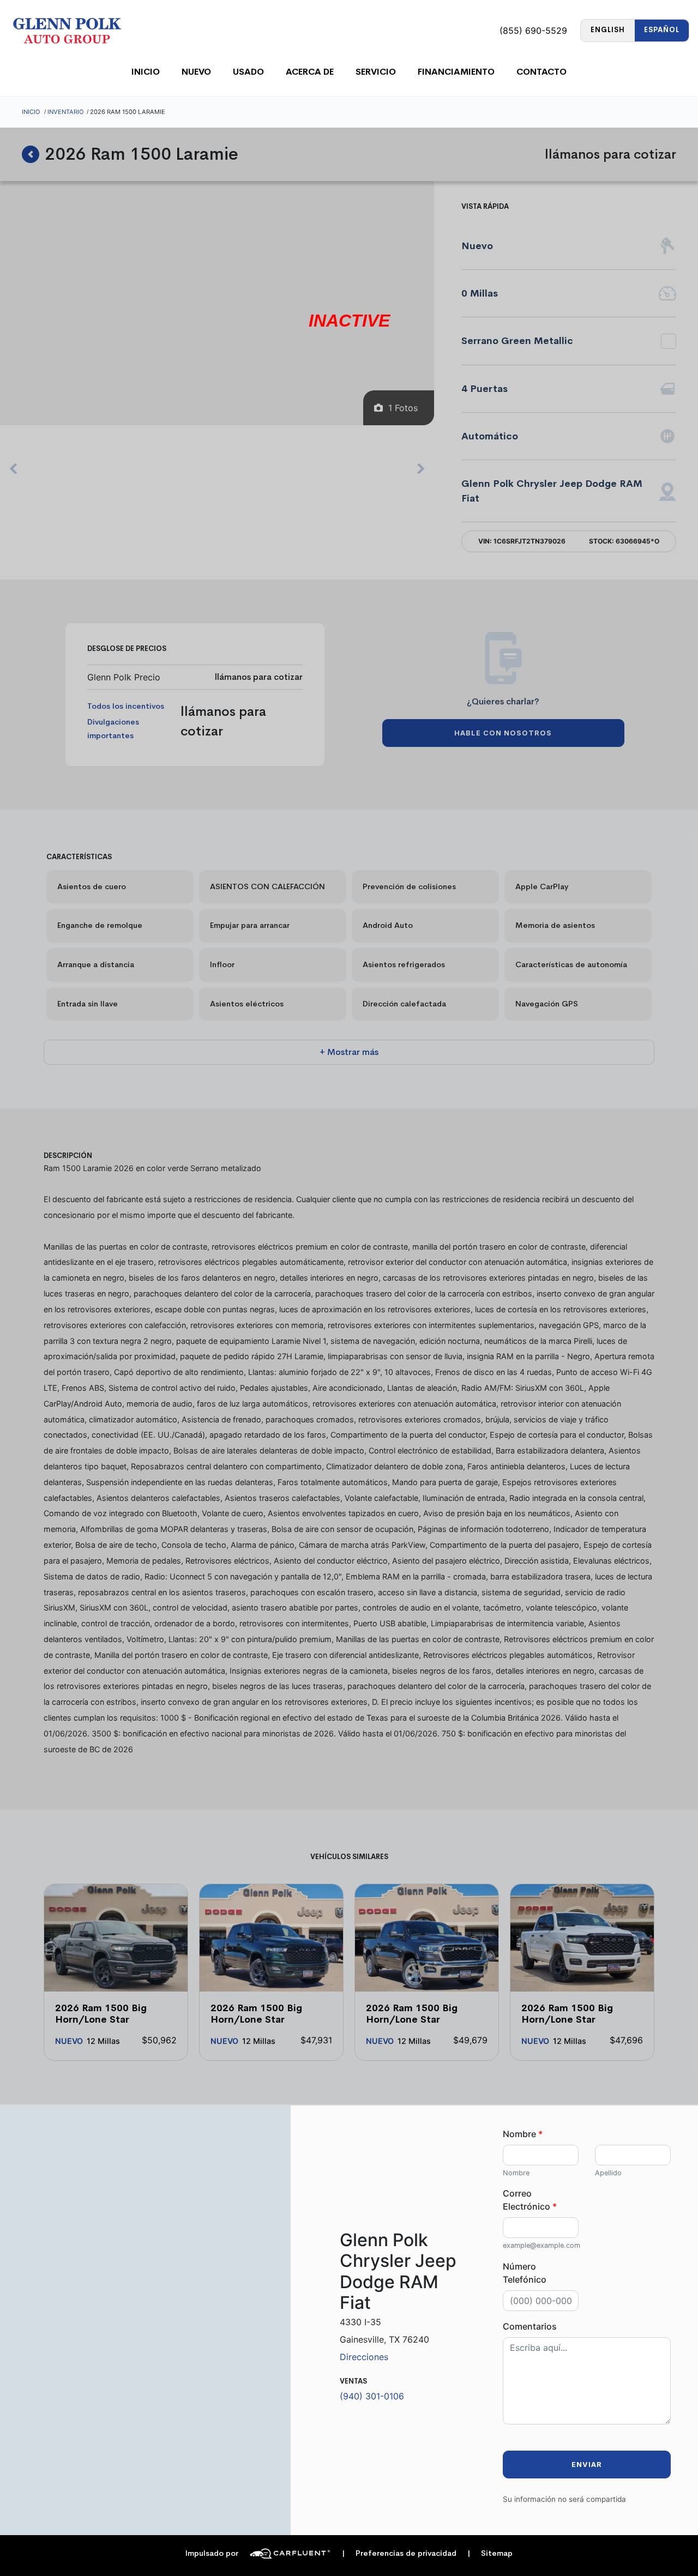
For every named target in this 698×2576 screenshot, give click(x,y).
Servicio (376, 72)
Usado (248, 72)
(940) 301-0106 (372, 2396)
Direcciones (364, 2357)
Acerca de (310, 72)
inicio (146, 72)
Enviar (587, 2465)
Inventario (66, 112)
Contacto (541, 72)
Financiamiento (456, 72)
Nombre (523, 2134)
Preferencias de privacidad (399, 2553)
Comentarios (530, 2326)
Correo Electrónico (530, 2200)
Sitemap (490, 2553)
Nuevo (196, 72)
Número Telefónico (525, 2273)
